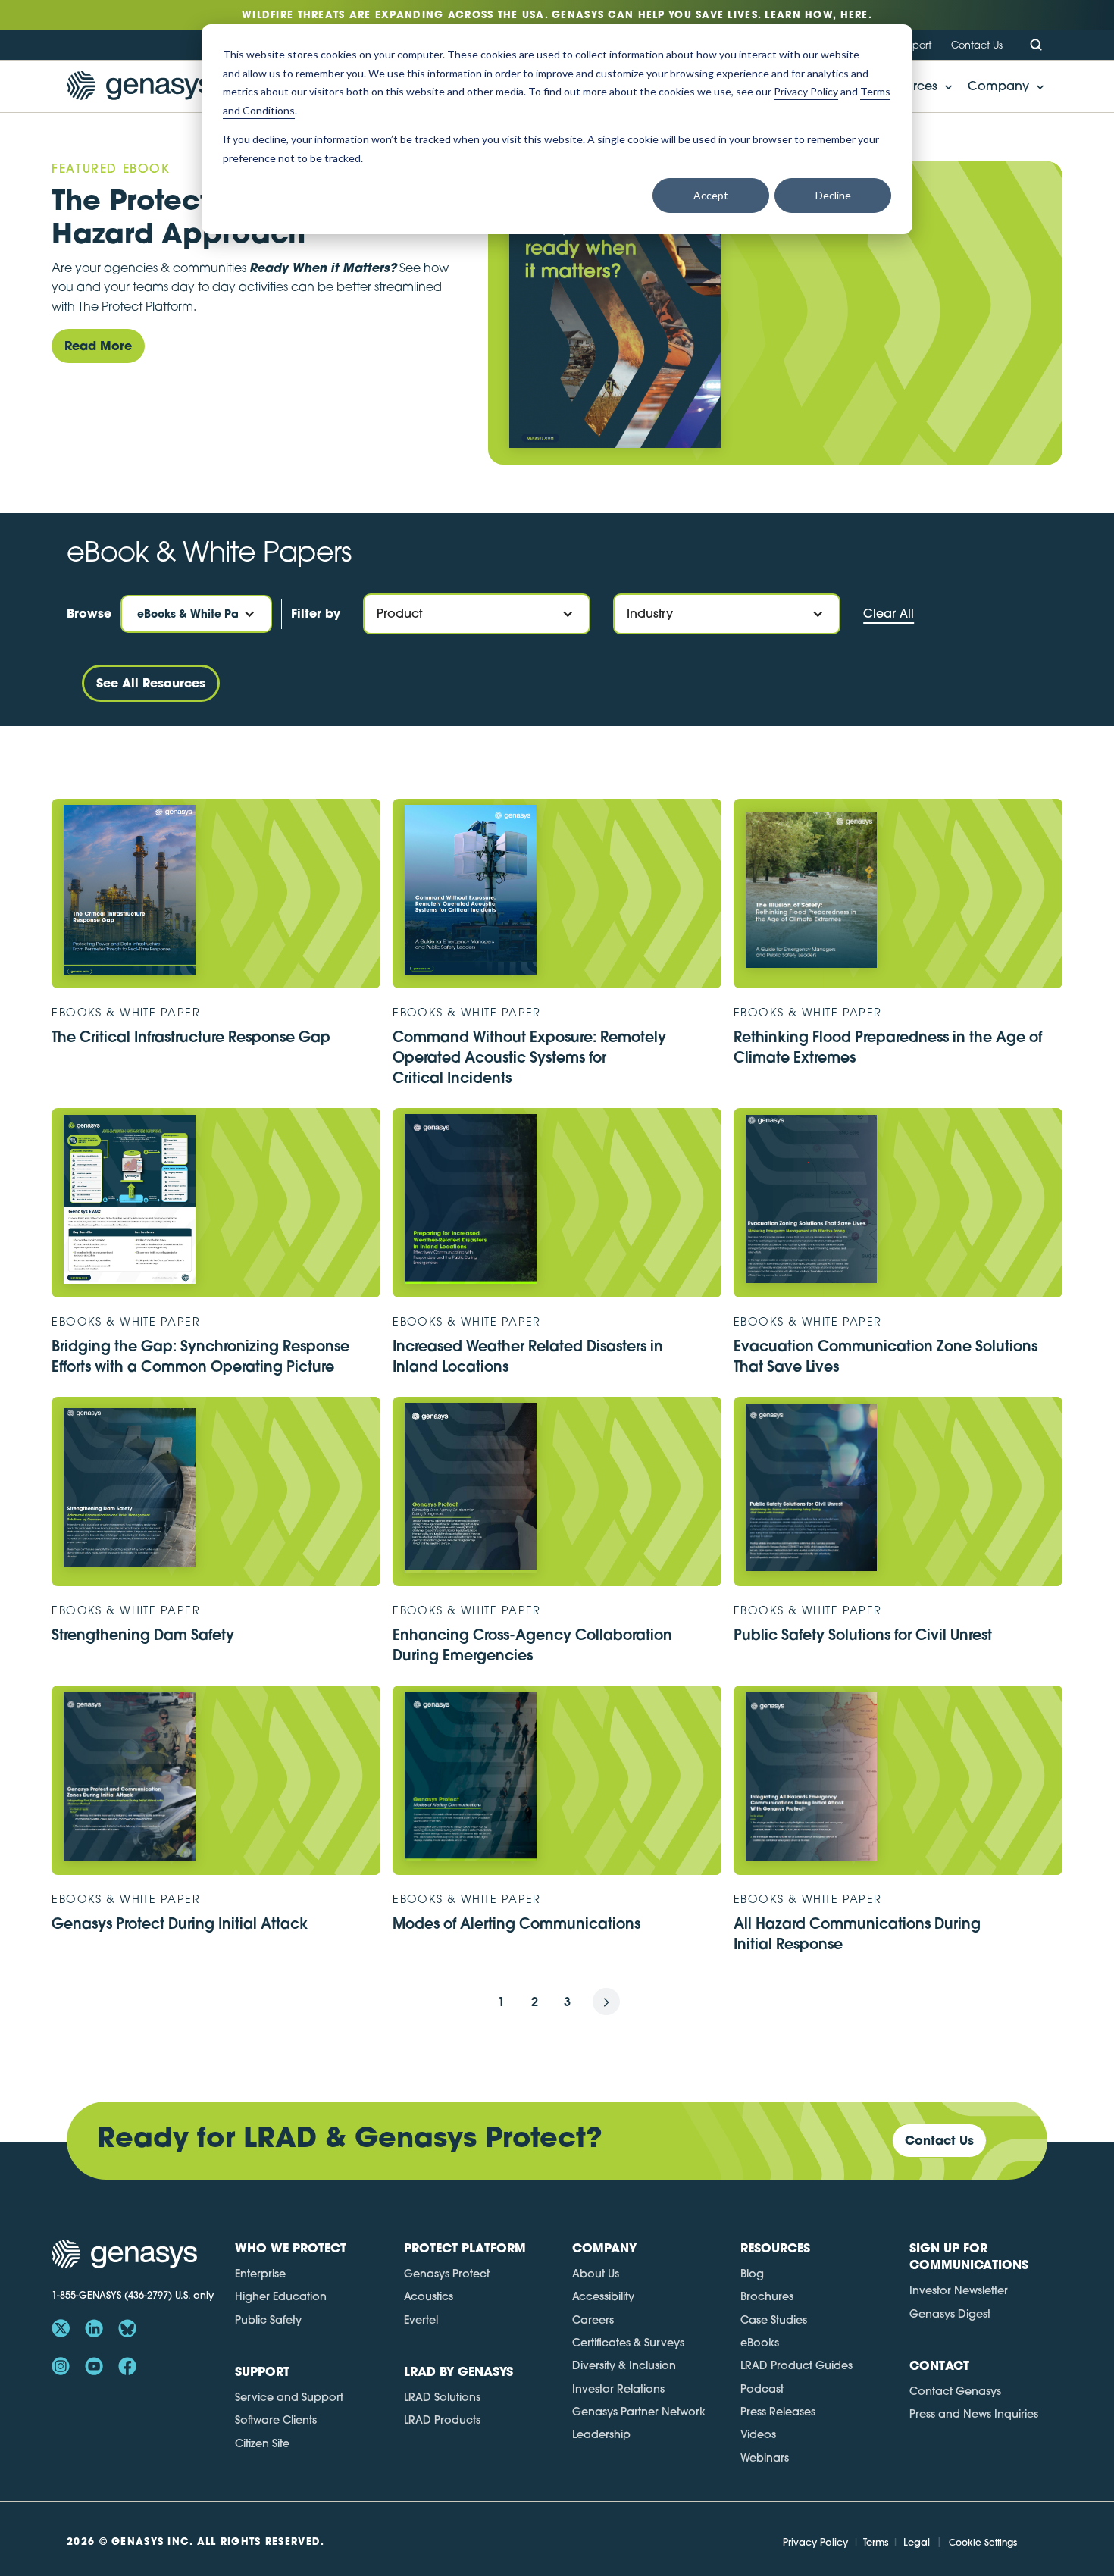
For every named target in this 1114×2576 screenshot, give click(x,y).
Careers (593, 2320)
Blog (752, 2274)
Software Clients (276, 2420)
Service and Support (289, 2397)
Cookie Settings (983, 2542)
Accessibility (603, 2296)
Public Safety (268, 2320)
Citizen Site (262, 2443)
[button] (1001, 86)
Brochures (767, 2296)
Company (998, 86)
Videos (758, 2434)
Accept (711, 195)
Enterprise (260, 2274)
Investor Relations (618, 2389)
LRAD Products (442, 2420)
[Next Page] (606, 2002)
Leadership (601, 2434)
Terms (876, 2542)
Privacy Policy (815, 2542)
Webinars (765, 2458)
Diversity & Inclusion (624, 2365)
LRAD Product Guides (796, 2365)
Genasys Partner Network (639, 2412)
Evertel (421, 2320)
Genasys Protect (447, 2274)
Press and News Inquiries (974, 2414)
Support (913, 45)
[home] (139, 86)
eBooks (760, 2343)
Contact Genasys (955, 2391)
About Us (596, 2274)
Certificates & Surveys (628, 2343)
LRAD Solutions (442, 2397)
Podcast (762, 2389)
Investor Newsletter (959, 2290)
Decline (833, 195)
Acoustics (429, 2296)
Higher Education (281, 2296)
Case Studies (774, 2320)
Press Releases (778, 2412)
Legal (917, 2542)
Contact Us (977, 45)
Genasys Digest (950, 2314)
